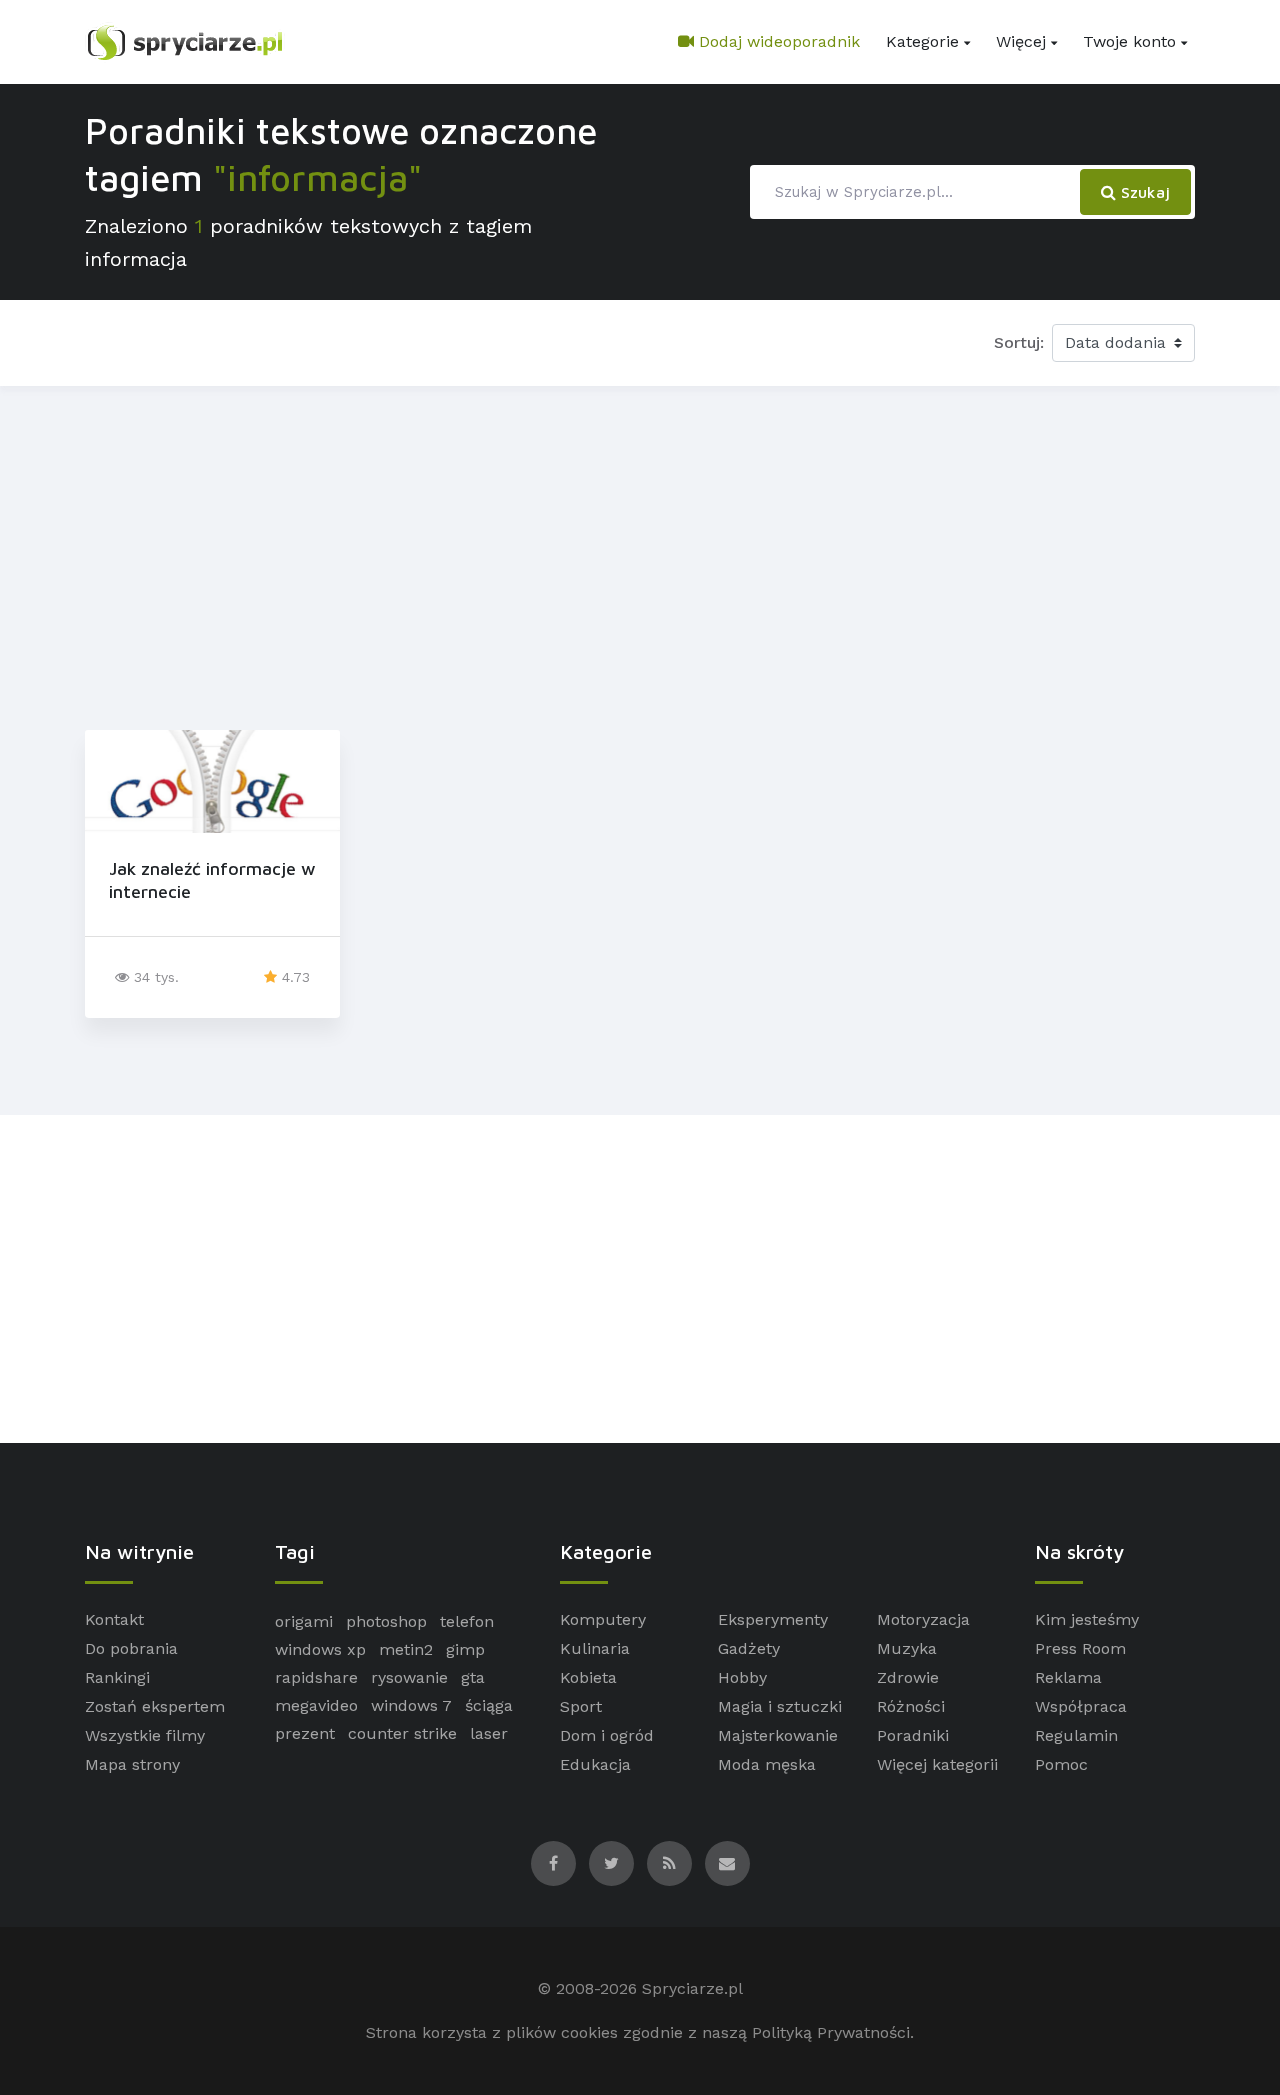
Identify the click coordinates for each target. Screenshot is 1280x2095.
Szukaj (1143, 192)
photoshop (386, 1621)
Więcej (1021, 41)
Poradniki (913, 1735)
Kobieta (588, 1677)
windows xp (320, 1649)
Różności (911, 1706)
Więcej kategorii (937, 1764)
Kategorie (922, 41)
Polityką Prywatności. (833, 2032)
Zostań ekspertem (155, 1706)
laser (489, 1733)
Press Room (1080, 1648)
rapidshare (316, 1677)
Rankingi (117, 1677)
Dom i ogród (607, 1735)
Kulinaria (595, 1648)
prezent (305, 1733)
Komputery (603, 1619)
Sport (581, 1706)
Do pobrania (131, 1648)
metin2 (406, 1649)
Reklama (1068, 1677)
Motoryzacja (923, 1619)
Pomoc (1061, 1764)
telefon (467, 1621)
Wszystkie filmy (145, 1735)
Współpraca (1081, 1706)
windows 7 (411, 1705)
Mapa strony (132, 1764)
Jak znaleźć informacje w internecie (212, 880)
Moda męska (767, 1764)
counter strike (402, 1733)
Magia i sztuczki (780, 1706)
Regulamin (1076, 1735)
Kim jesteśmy (1087, 1619)
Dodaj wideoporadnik (777, 41)
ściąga (489, 1705)
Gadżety (749, 1648)
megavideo (316, 1705)
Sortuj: (1019, 342)
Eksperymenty (773, 1619)
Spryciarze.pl (692, 1988)
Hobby (742, 1677)
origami (304, 1621)
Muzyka (907, 1648)
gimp (465, 1649)
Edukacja (595, 1764)
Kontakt (114, 1619)
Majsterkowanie (778, 1735)
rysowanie (409, 1677)
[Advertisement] (640, 554)
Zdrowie (908, 1677)
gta (473, 1677)
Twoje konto (1129, 41)
